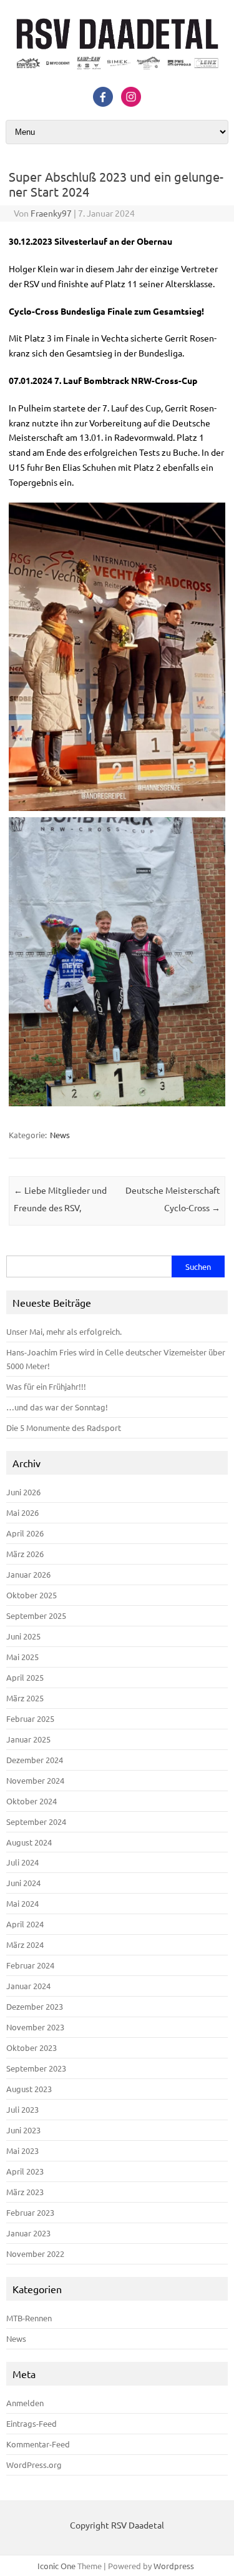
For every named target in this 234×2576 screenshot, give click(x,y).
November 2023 (35, 2027)
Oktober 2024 (32, 1801)
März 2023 (25, 2192)
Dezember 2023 (35, 2006)
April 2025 (25, 1677)
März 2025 (25, 1698)
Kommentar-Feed (38, 2444)
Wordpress (174, 2566)
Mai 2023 (22, 2151)
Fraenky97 (51, 213)
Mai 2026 (22, 1512)
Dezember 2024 (35, 1760)
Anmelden (25, 2403)
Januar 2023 (28, 2233)
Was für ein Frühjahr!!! (46, 1386)
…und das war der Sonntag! (57, 1407)
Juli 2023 (22, 2109)
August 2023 (29, 2089)
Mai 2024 (22, 1903)
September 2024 (36, 1821)
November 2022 (35, 2254)
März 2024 (25, 1944)
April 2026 (25, 1533)
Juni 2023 (23, 2130)
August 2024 (29, 1842)
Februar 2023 (30, 2212)
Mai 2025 (22, 1657)
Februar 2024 (30, 1965)
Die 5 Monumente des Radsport (64, 1428)
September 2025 (36, 1615)
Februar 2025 (30, 1718)
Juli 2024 (22, 1862)
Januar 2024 (28, 1986)
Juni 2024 (23, 1883)
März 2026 (25, 1554)
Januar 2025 (28, 1739)
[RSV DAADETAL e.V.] (117, 73)
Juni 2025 (23, 1636)
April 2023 (25, 2171)
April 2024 (25, 1924)
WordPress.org (34, 2465)
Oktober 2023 (32, 2048)
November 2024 (35, 1780)
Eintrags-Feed (32, 2423)
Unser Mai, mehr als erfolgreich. (64, 1331)
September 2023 (36, 2068)
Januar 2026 (28, 1574)
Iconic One (56, 2566)
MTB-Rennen (29, 2318)
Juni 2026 (23, 1492)
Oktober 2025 (32, 1595)
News (60, 1135)
